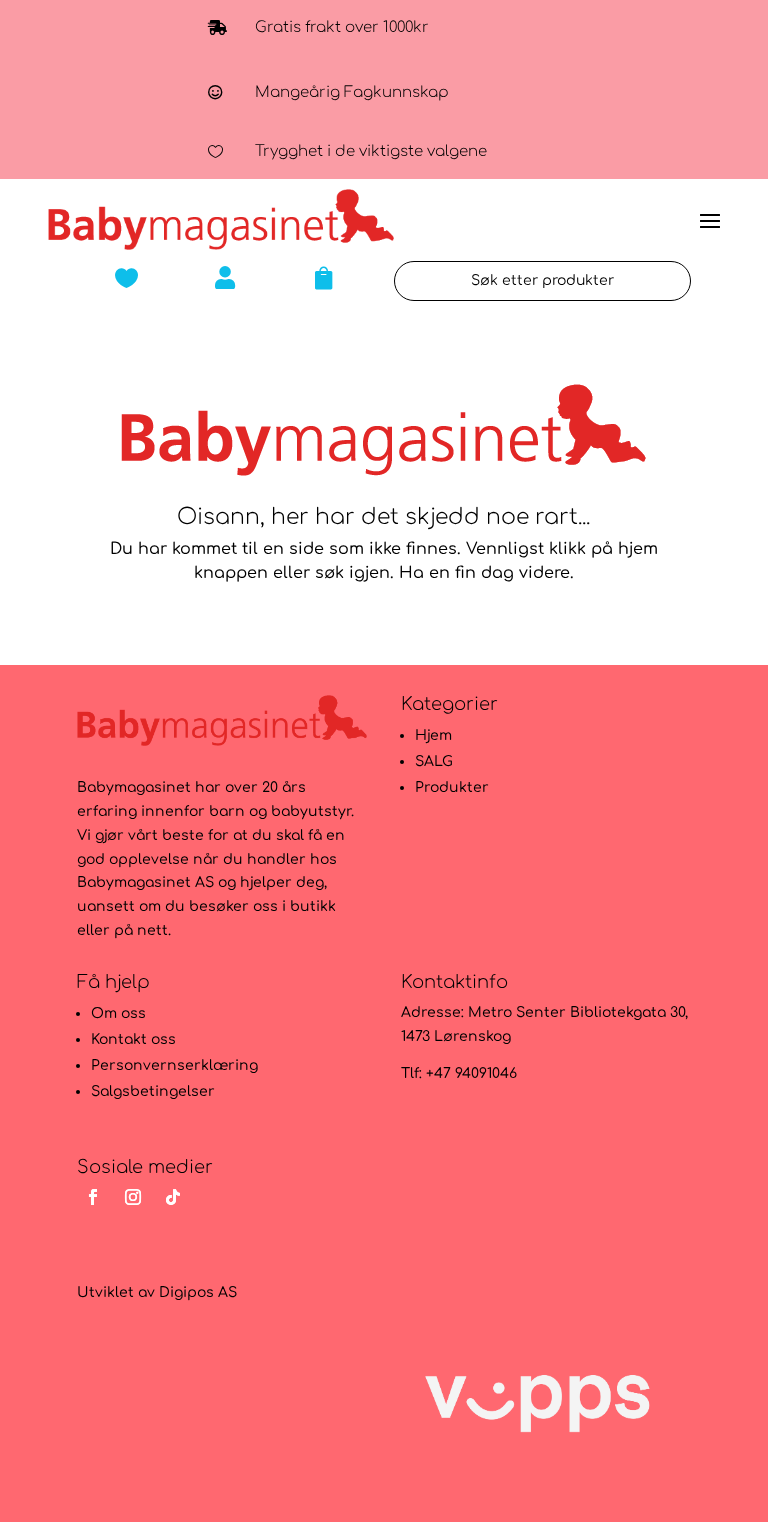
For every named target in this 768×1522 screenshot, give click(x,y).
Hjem (433, 735)
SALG (434, 761)
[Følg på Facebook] (93, 1197)
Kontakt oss (133, 1039)
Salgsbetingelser (153, 1091)
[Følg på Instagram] (133, 1197)
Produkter (452, 787)
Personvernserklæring (174, 1065)
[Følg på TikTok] (173, 1197)
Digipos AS (198, 1292)
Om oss (118, 1013)
